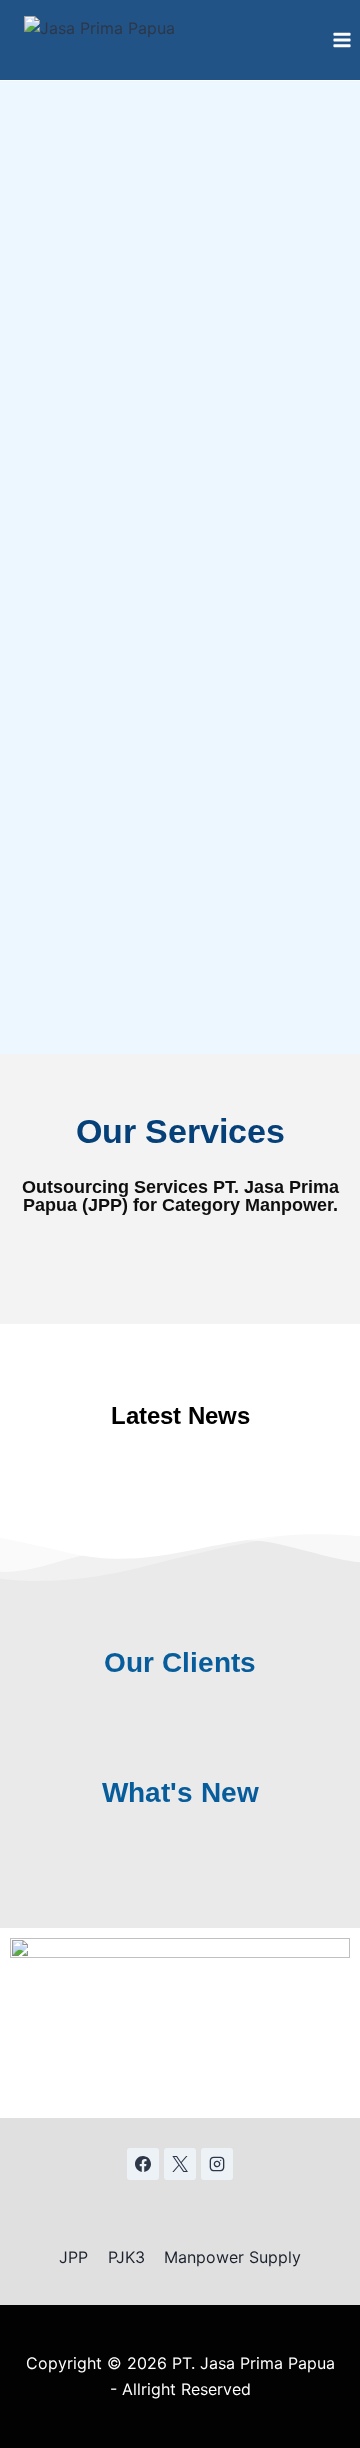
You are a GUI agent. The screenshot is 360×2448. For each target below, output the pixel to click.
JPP (73, 2257)
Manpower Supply (232, 2257)
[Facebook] (143, 2164)
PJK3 (126, 2257)
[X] (180, 2164)
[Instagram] (217, 2164)
